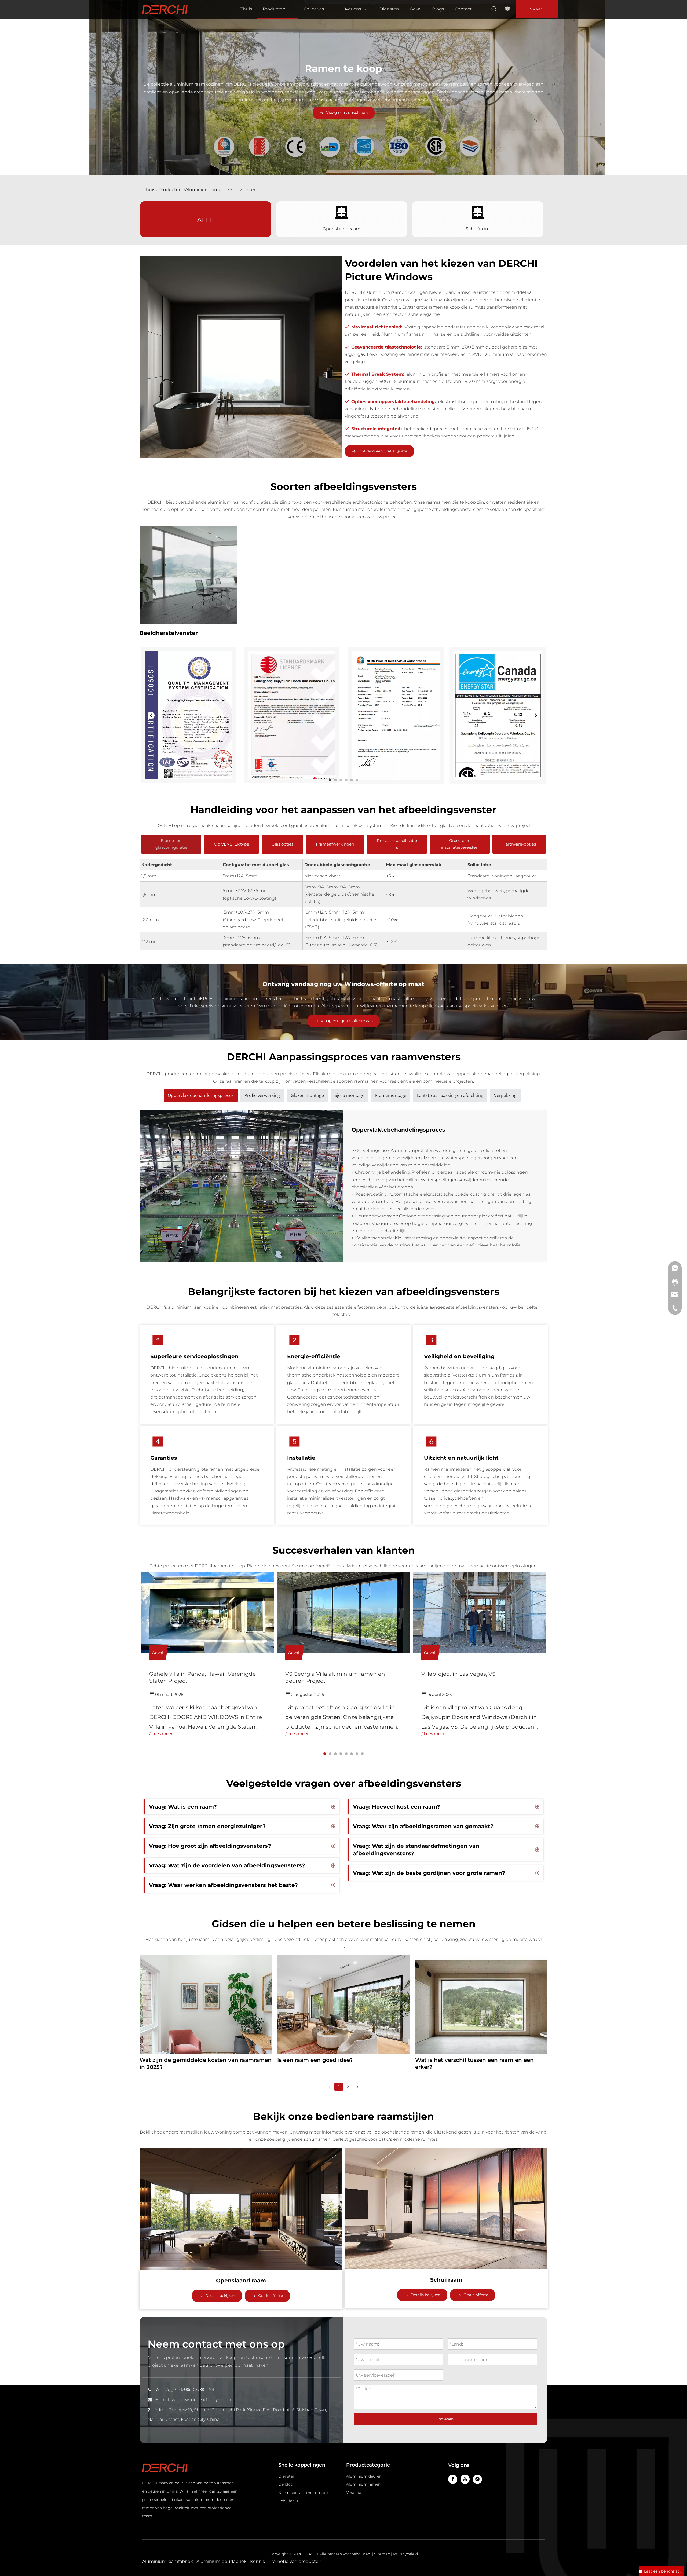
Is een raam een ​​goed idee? (315, 2060)
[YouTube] (465, 2479)
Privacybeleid (405, 2554)
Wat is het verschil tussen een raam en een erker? (474, 2063)
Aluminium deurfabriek (222, 2561)
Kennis (257, 2561)
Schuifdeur (288, 2501)
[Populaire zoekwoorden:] (494, 9)
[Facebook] (453, 2479)
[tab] (330, 780)
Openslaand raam (341, 229)
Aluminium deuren (364, 2476)
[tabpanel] (208, 1660)
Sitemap (382, 2554)
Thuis (150, 190)
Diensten (287, 2476)
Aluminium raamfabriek (168, 2561)
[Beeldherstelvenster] (189, 575)
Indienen (445, 2419)
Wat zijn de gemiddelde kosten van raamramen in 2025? (206, 2063)
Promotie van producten (295, 2561)
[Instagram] (477, 2479)
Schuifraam (478, 229)
